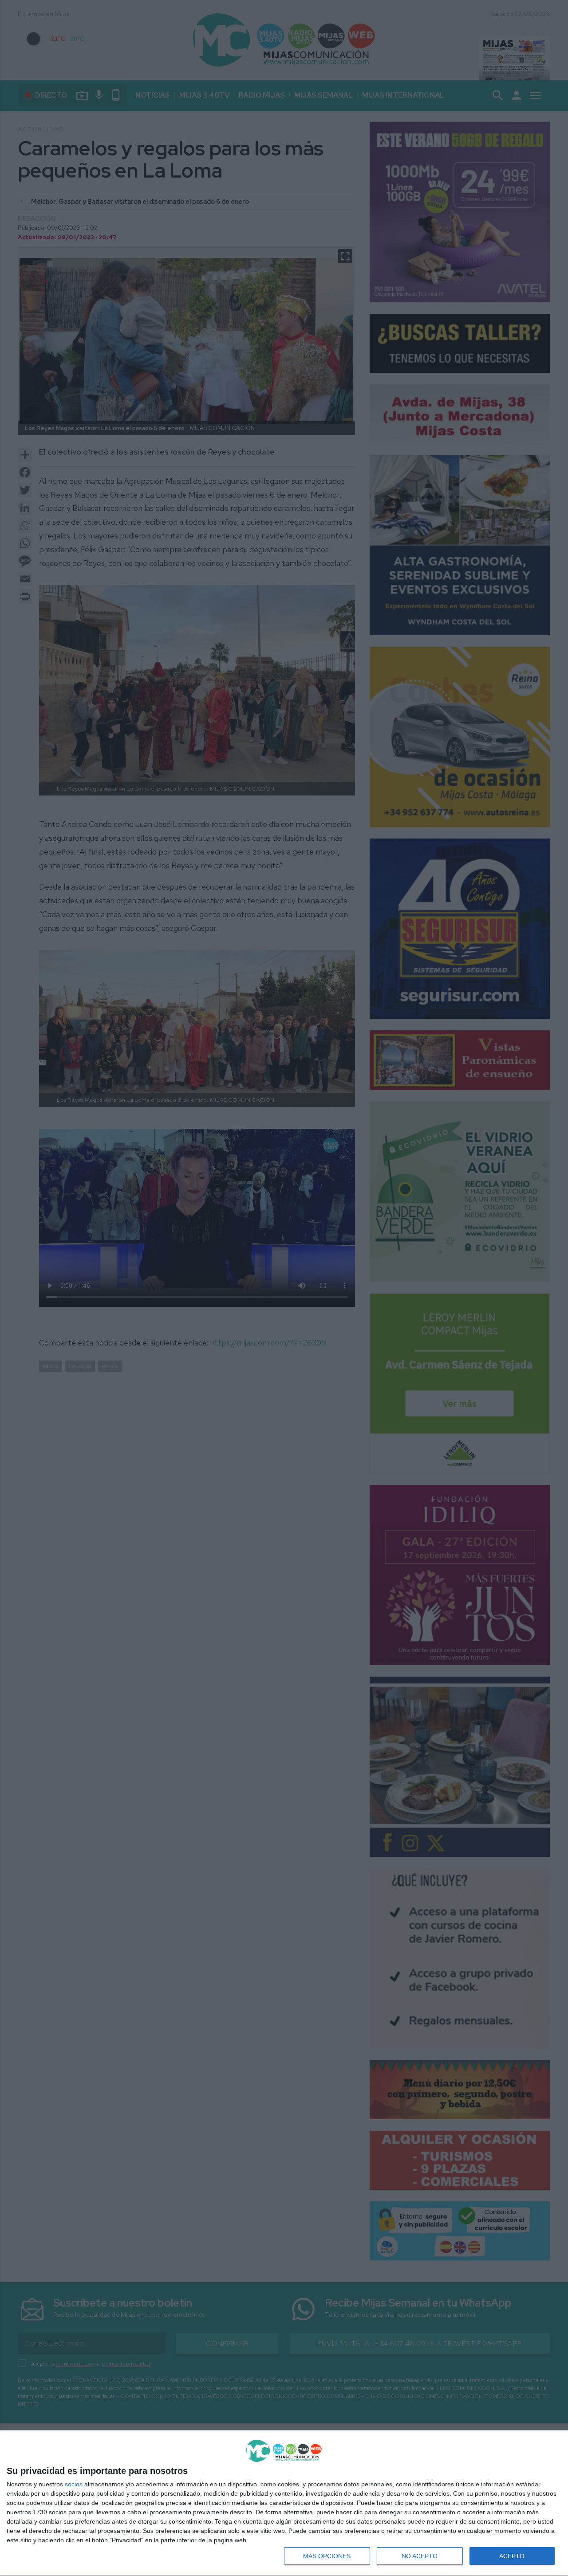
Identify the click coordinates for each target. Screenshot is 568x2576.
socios (74, 2484)
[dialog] (284, 2503)
